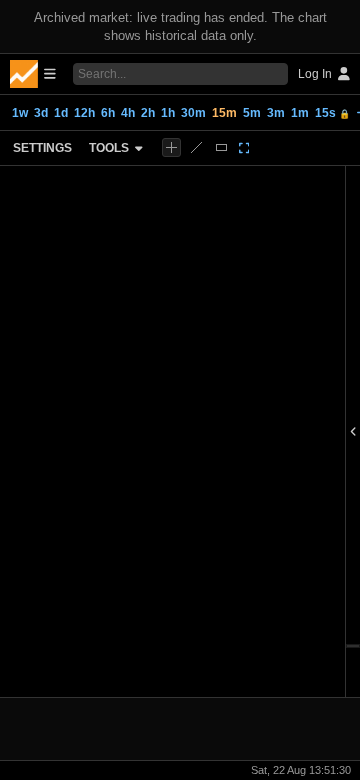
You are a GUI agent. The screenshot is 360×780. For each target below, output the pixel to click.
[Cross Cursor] (171, 147)
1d (61, 113)
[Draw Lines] (196, 147)
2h (148, 113)
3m (276, 113)
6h (108, 113)
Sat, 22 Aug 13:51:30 (301, 770)
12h (84, 113)
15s (332, 113)
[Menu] (33, 74)
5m (252, 113)
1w (20, 113)
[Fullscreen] (244, 148)
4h (128, 113)
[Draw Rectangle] (221, 147)
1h (168, 113)
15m (224, 113)
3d (41, 113)
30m (193, 113)
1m (300, 113)
